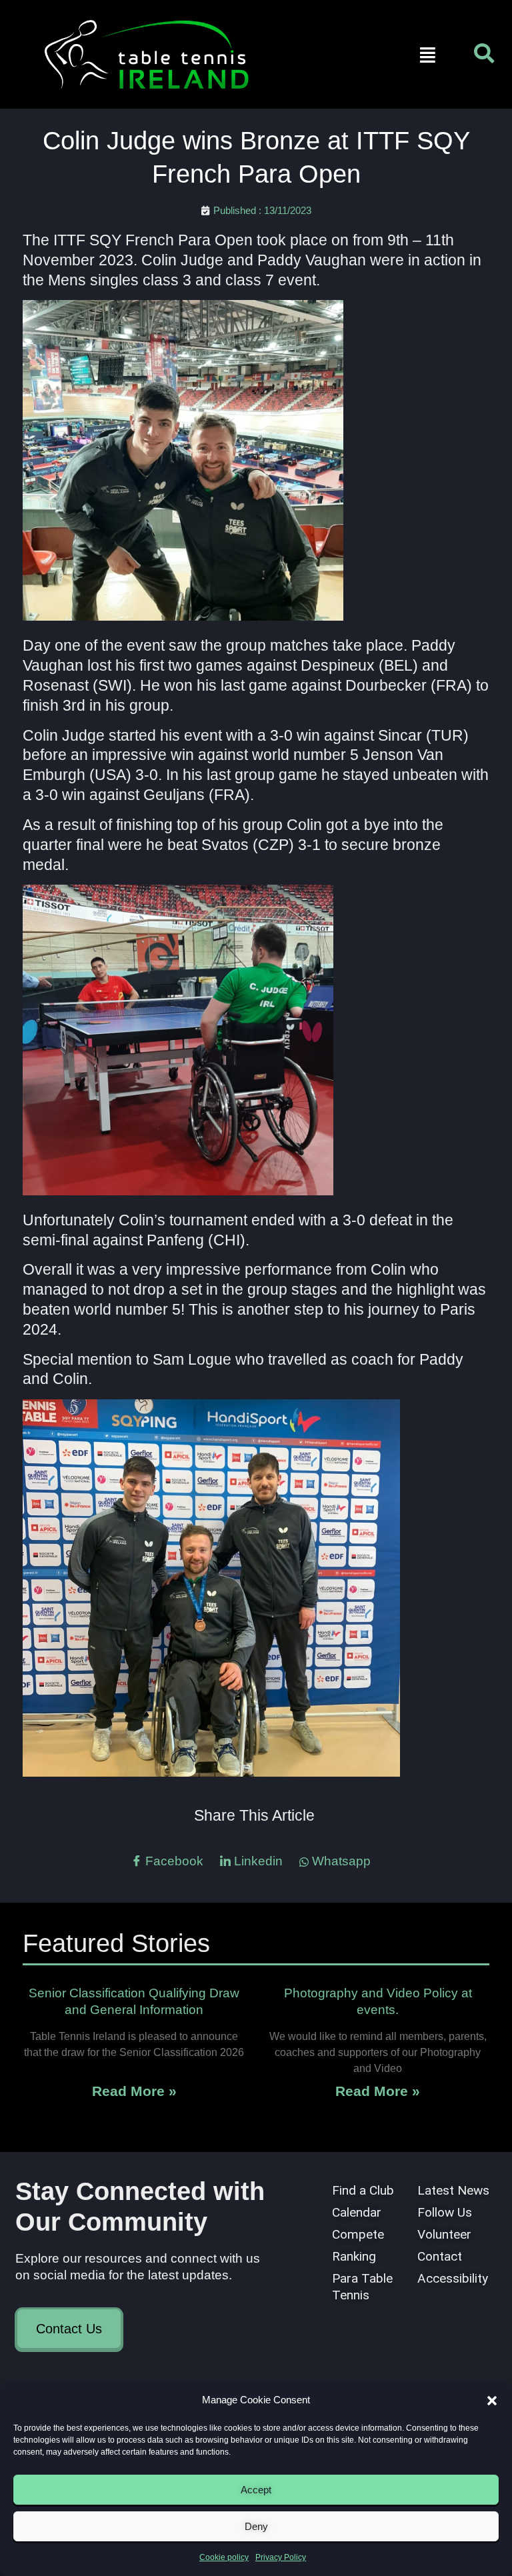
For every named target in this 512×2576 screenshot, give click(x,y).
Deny (256, 2526)
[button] (492, 2401)
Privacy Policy (281, 2557)
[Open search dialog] (484, 57)
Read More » (134, 2091)
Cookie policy (224, 2557)
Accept (256, 2490)
